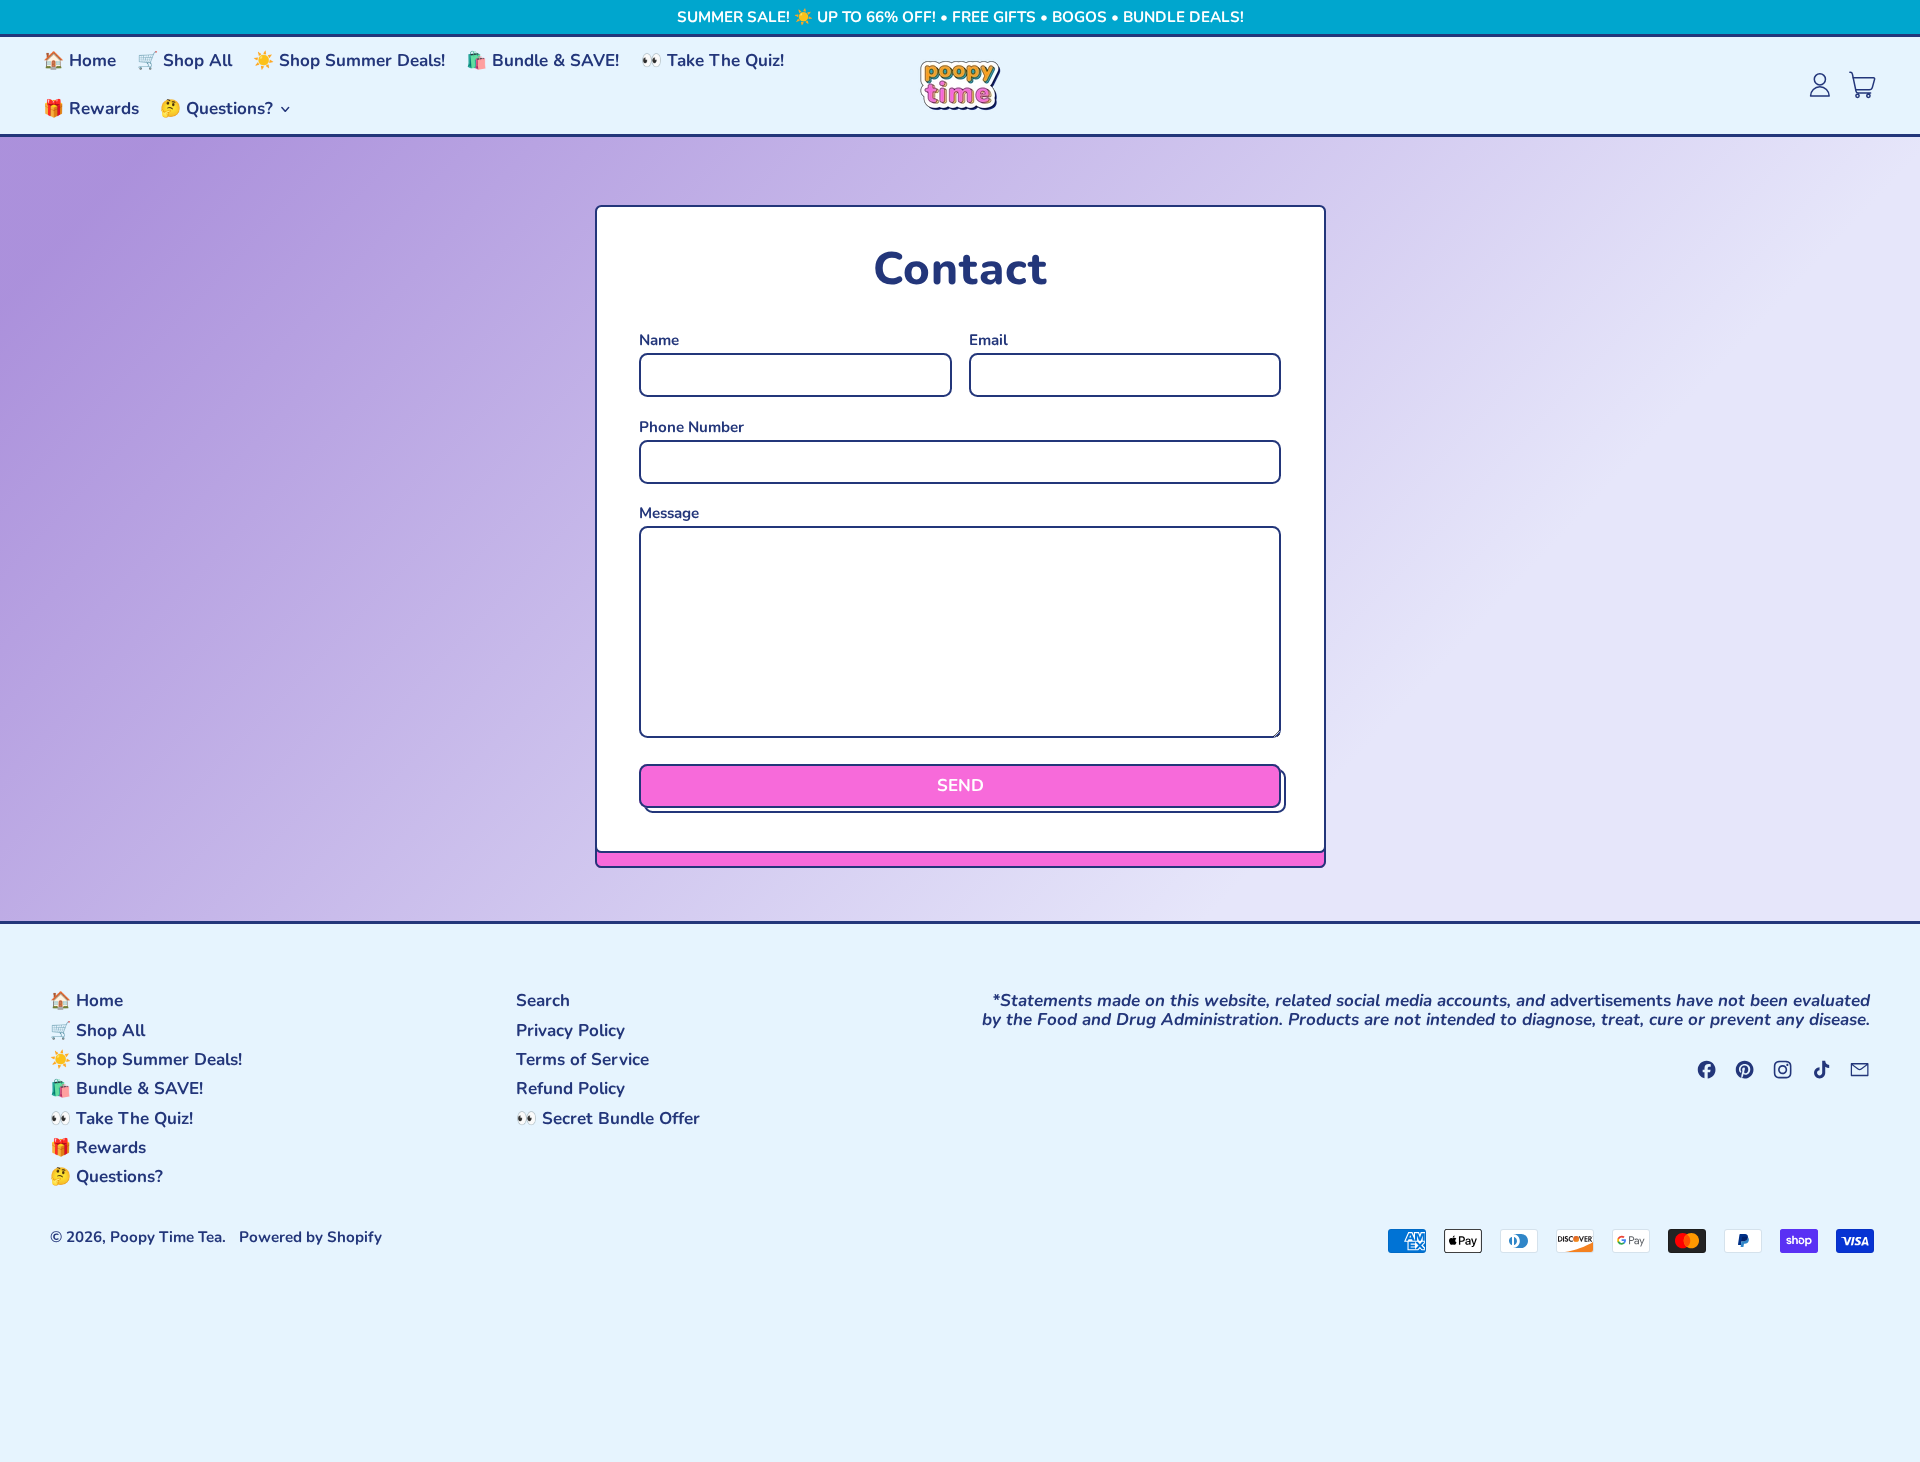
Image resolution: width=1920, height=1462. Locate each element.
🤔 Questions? (106, 1176)
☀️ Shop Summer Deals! (349, 60)
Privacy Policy (570, 1030)
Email (988, 340)
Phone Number (691, 427)
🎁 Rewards (91, 108)
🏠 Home (79, 60)
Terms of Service (582, 1059)
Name (659, 340)
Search (543, 1000)
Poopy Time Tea (166, 1237)
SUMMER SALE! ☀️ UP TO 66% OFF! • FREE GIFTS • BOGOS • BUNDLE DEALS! (960, 17)
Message (669, 513)
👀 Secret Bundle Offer (608, 1118)
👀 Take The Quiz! (712, 60)
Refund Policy (570, 1088)
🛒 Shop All (184, 60)
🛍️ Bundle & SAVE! (542, 60)
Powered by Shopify (310, 1237)
